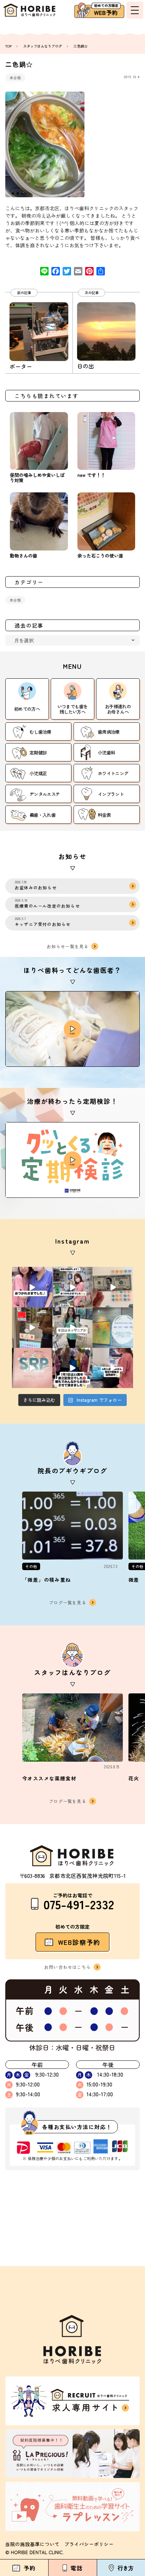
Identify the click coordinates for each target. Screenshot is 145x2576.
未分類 (15, 78)
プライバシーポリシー (89, 2544)
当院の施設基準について (32, 2544)
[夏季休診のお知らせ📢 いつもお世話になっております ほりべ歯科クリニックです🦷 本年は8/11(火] (113, 1328)
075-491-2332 (79, 1904)
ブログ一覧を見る (68, 1602)
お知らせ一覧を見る (68, 946)
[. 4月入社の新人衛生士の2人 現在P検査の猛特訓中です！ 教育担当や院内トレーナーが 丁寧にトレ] (113, 1368)
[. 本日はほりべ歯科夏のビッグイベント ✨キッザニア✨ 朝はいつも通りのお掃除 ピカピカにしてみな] (73, 1328)
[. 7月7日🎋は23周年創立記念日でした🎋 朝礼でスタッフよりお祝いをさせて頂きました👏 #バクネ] (73, 1368)
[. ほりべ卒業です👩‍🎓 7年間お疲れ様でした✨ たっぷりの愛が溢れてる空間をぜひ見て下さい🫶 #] (32, 1287)
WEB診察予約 (79, 1942)
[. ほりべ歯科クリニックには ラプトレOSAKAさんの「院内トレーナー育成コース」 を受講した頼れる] (32, 1368)
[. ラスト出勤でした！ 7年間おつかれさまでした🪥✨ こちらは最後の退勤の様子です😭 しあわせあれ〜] (73, 1287)
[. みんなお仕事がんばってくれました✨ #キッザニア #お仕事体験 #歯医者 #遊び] (113, 1287)
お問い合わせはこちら (68, 1967)
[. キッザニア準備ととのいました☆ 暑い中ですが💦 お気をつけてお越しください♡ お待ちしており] (32, 1328)
